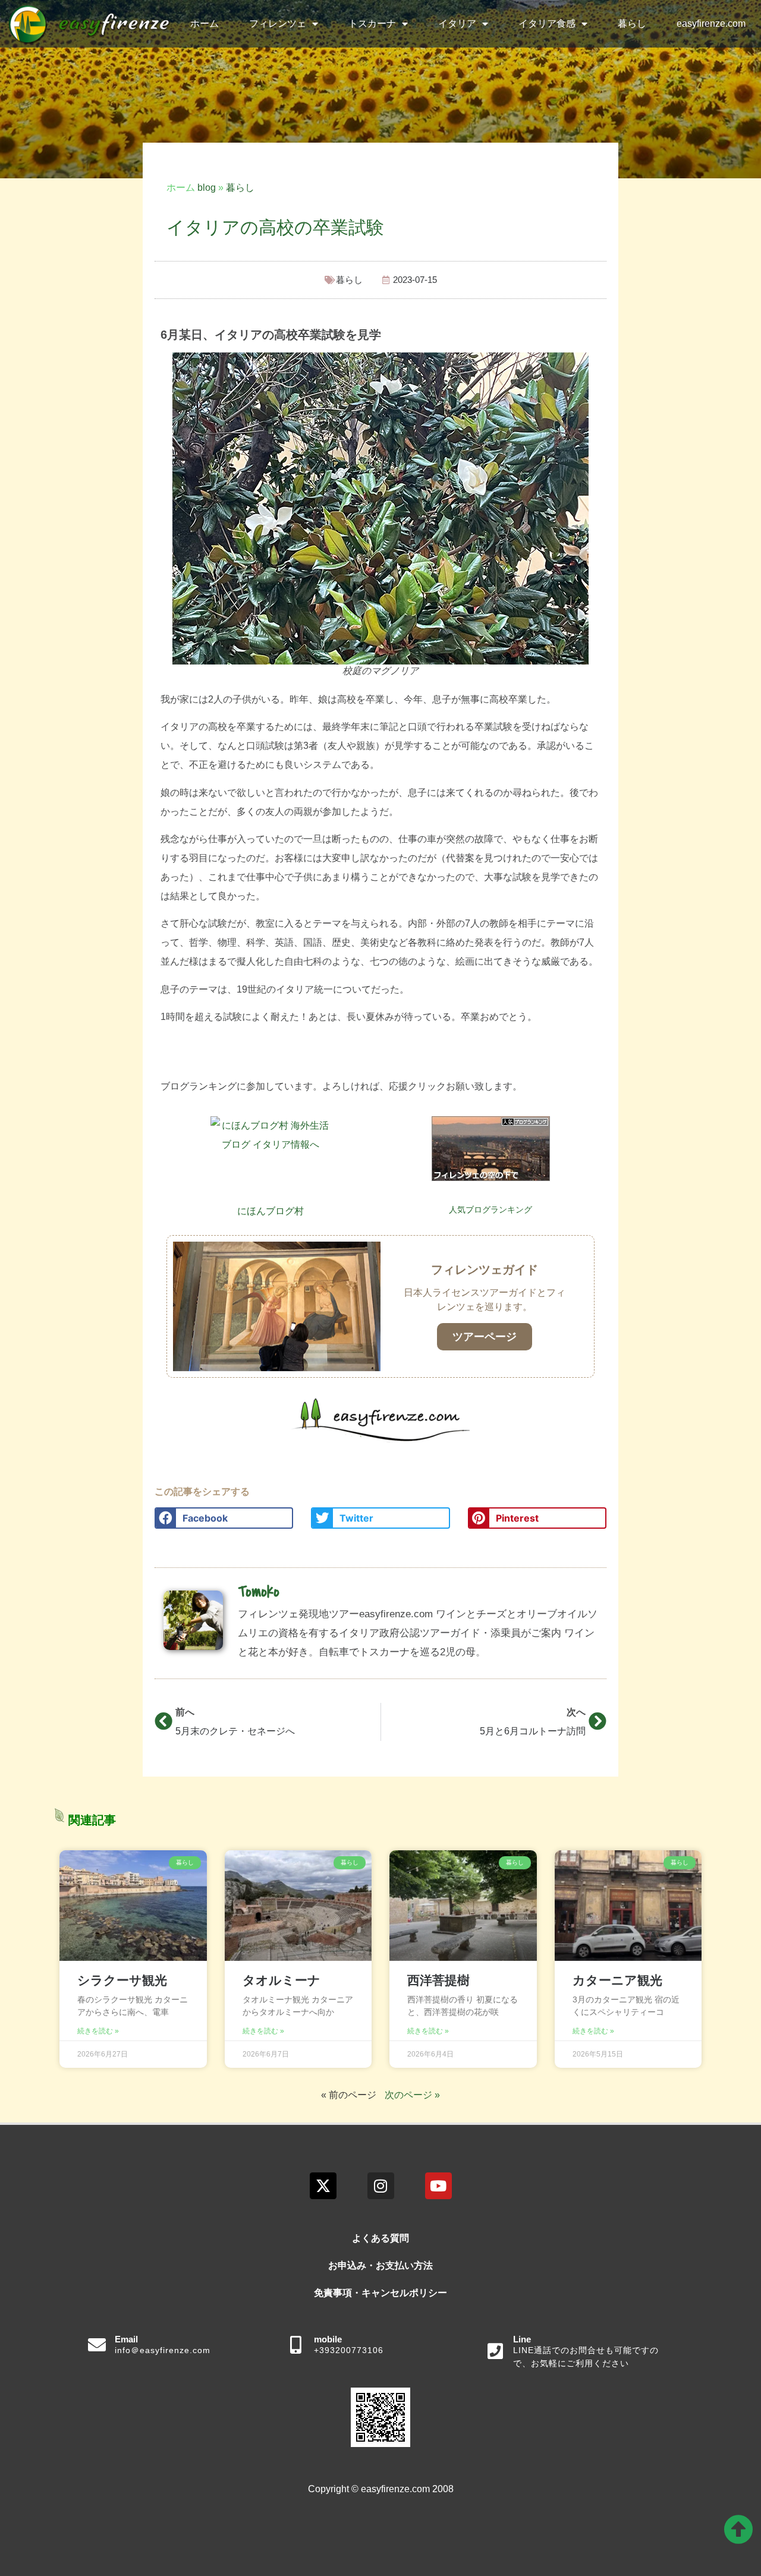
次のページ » (412, 2095)
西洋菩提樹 (438, 1980)
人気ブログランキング (490, 1210)
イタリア (457, 23)
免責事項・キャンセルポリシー (380, 2293)
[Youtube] (438, 2186)
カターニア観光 (617, 1980)
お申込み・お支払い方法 (380, 2265)
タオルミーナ (282, 1980)
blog (207, 188)
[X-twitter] (323, 2186)
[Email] (97, 2345)
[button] (224, 1518)
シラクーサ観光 (122, 1980)
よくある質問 (380, 2238)
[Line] (495, 2351)
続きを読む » (98, 2031)
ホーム (205, 23)
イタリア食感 (547, 23)
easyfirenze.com (711, 23)
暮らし (632, 23)
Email (126, 2339)
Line (522, 2339)
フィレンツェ (278, 23)
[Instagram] (381, 2186)
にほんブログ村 (271, 1211)
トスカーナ (372, 23)
